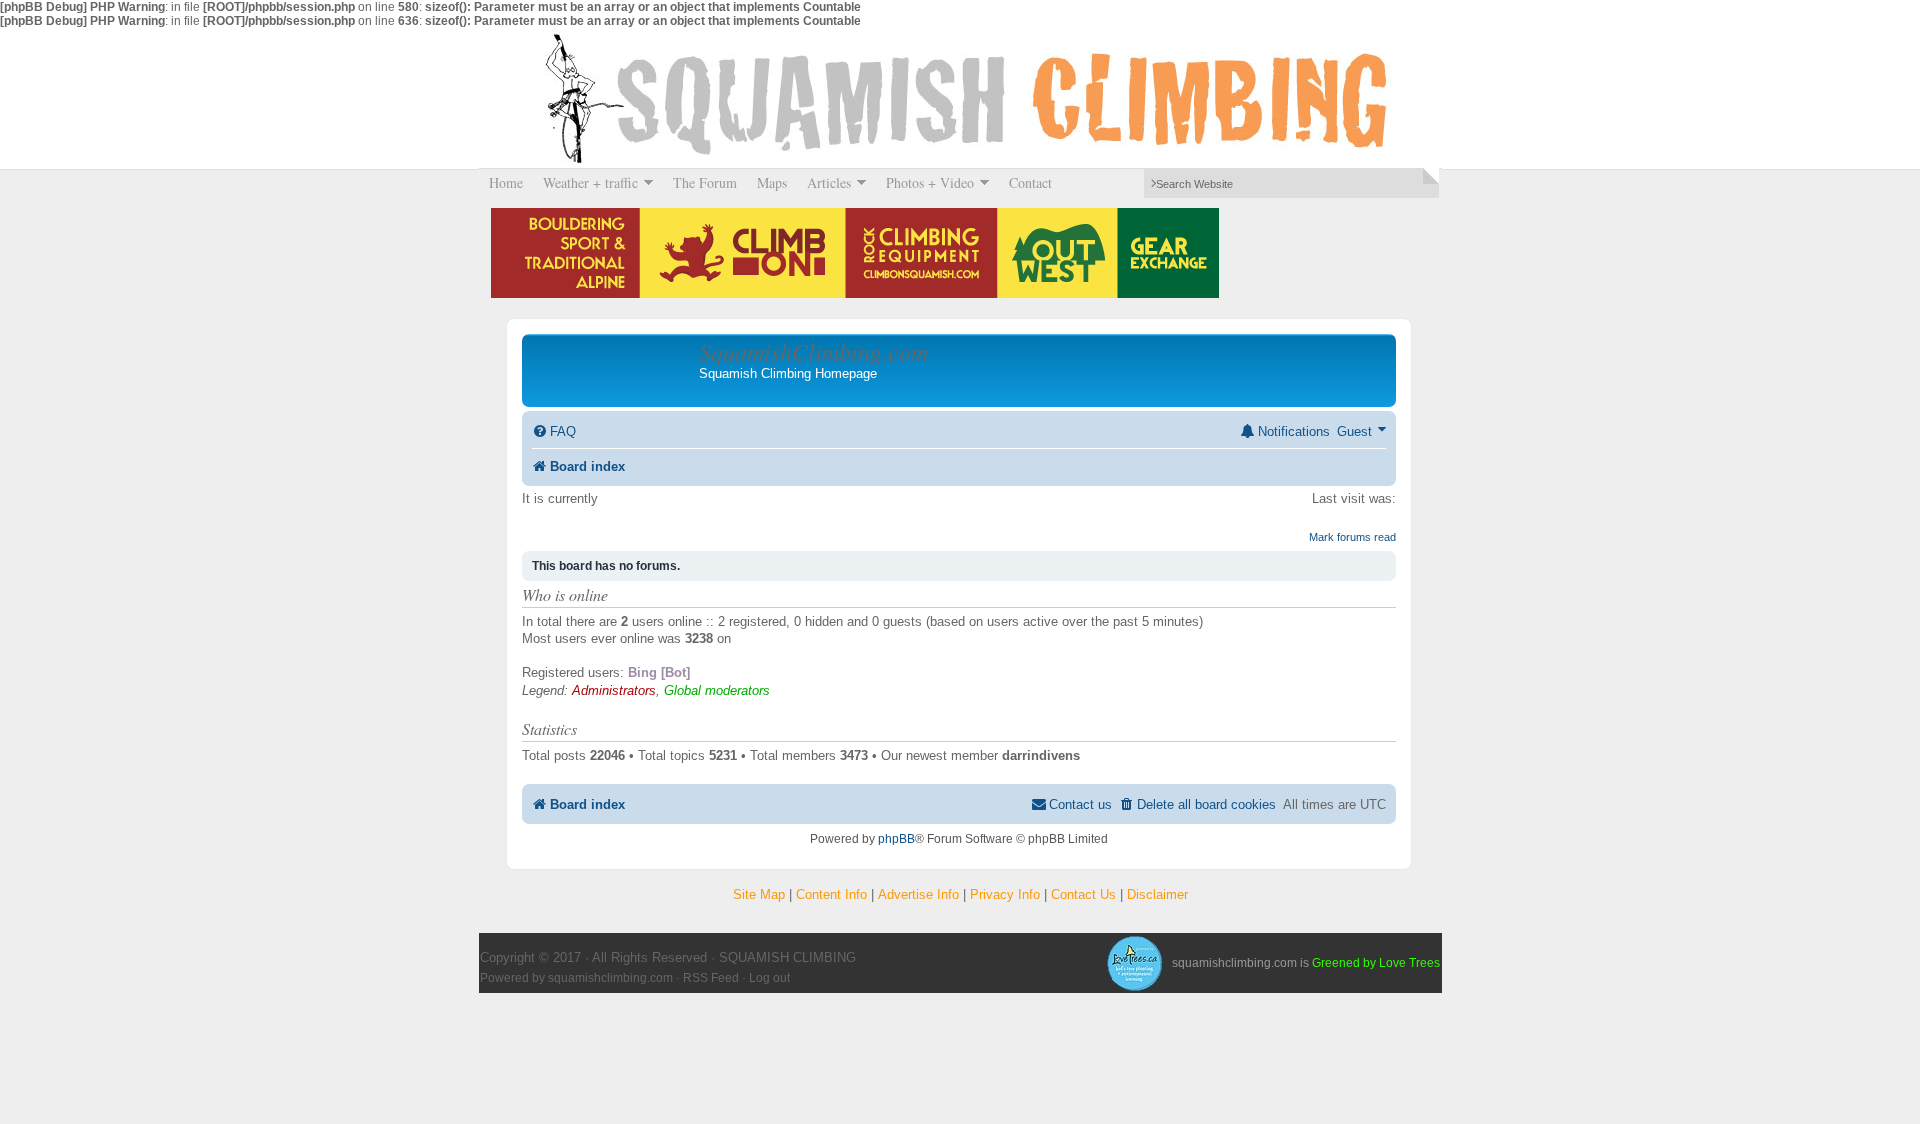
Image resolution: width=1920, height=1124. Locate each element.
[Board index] (613, 370)
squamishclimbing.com (610, 978)
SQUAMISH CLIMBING (960, 98)
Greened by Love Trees (1376, 963)
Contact (1030, 182)
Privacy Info (1005, 894)
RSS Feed (711, 978)
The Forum (705, 182)
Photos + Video (925, 182)
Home (506, 182)
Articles (824, 182)
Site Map (759, 894)
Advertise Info (918, 894)
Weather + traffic (585, 182)
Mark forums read (1352, 537)
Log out (769, 978)
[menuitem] (554, 431)
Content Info (831, 894)
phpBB (896, 839)
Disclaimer (1157, 894)
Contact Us (1083, 894)
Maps (772, 182)
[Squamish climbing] (1134, 963)
